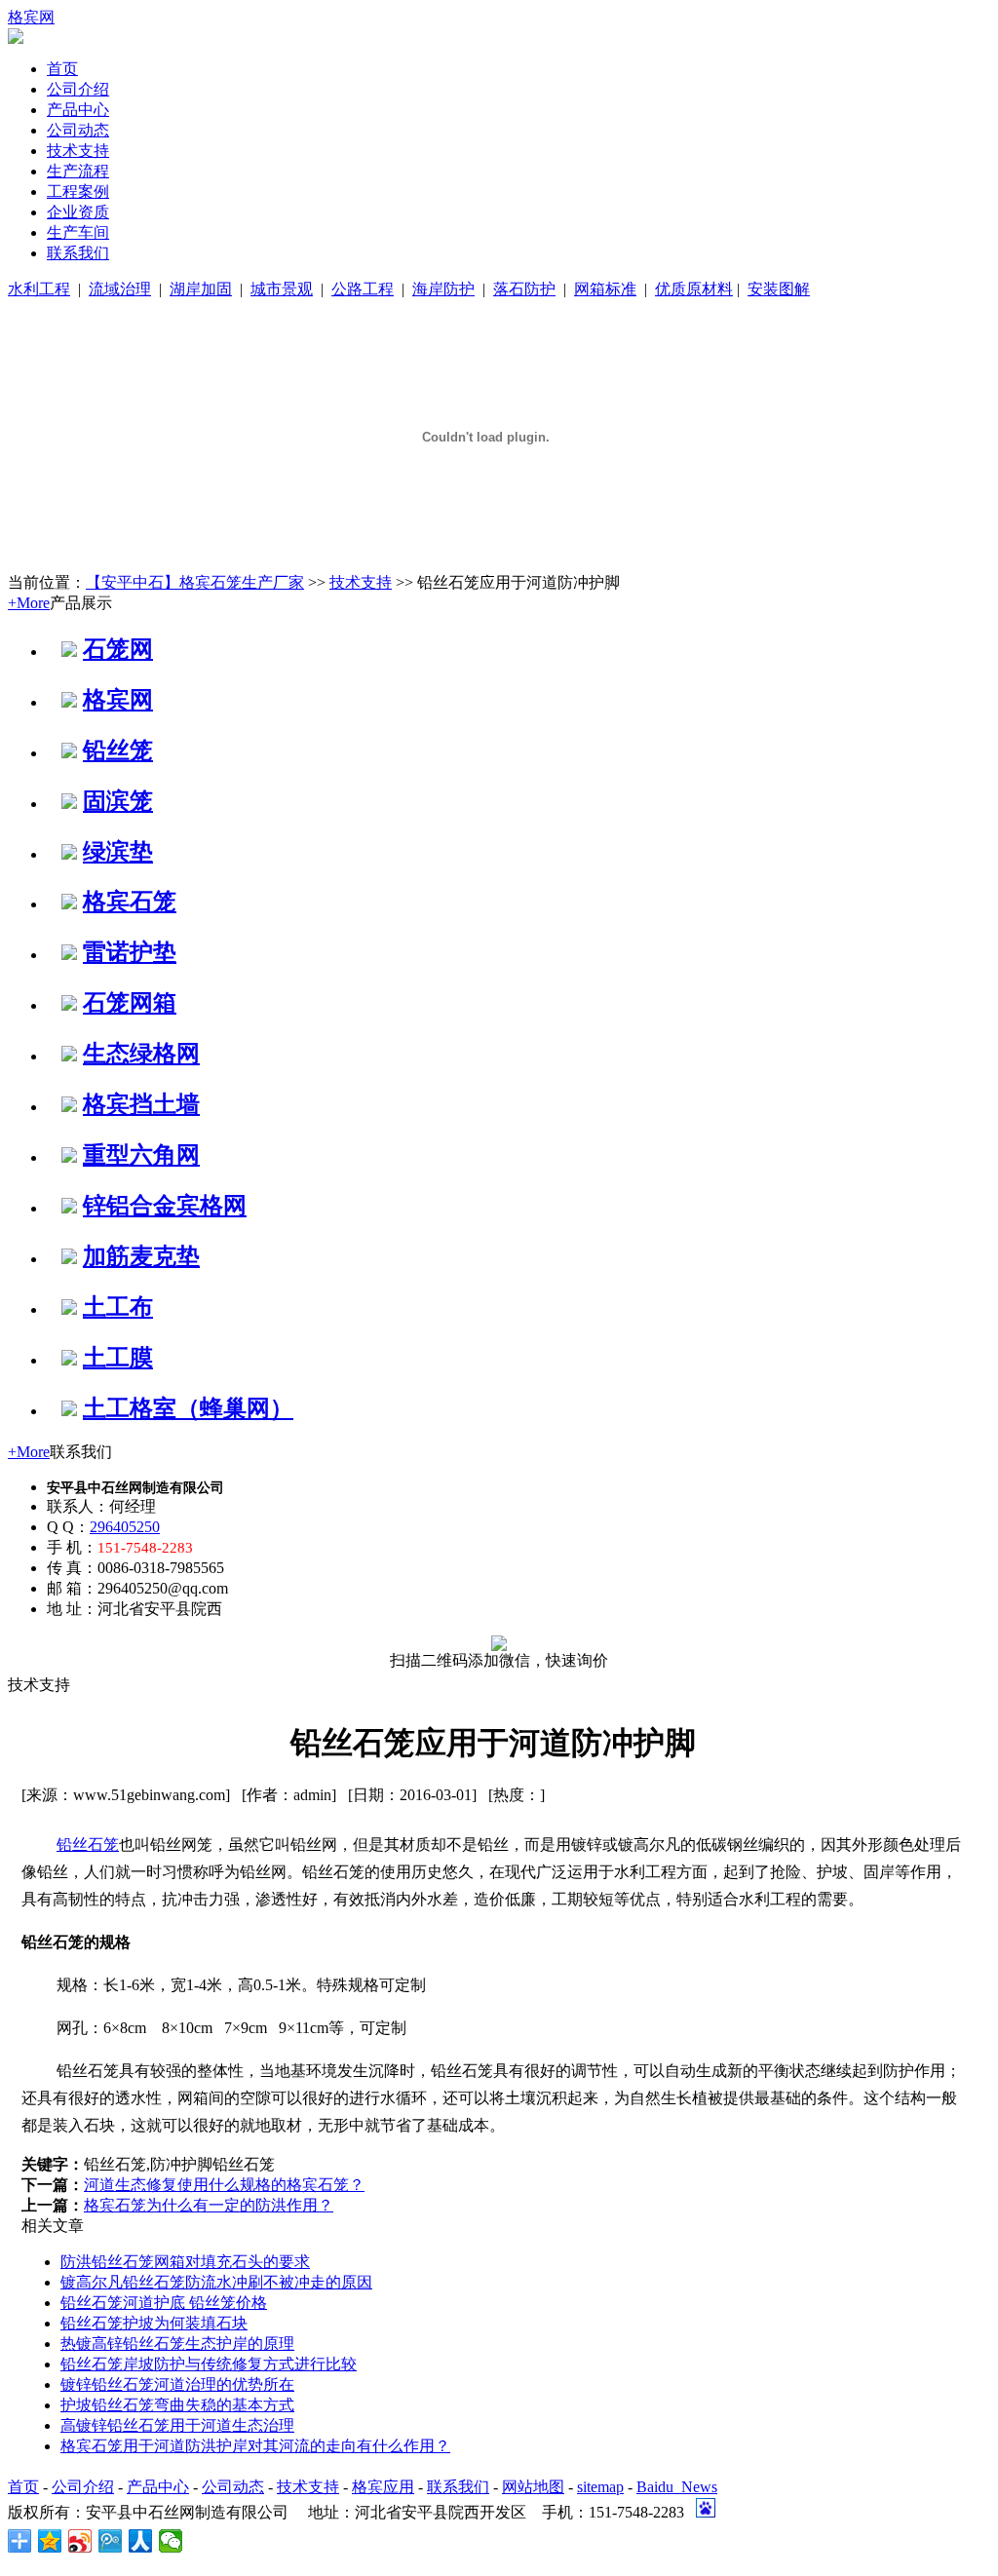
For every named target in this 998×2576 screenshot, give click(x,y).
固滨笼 (118, 801)
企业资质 (78, 212)
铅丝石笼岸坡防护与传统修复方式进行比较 (209, 2364)
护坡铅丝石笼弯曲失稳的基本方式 (177, 2405)
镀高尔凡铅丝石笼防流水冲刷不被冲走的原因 (216, 2282)
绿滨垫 (118, 852)
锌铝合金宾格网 (165, 1206)
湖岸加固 (201, 289)
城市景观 (282, 289)
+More (29, 603)
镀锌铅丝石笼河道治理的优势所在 (177, 2384)
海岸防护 (443, 289)
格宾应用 (383, 2487)
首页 (62, 69)
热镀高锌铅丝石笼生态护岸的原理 (177, 2344)
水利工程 (39, 289)
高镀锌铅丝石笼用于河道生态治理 (177, 2425)
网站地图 (533, 2487)
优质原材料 (694, 289)
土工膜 (118, 1358)
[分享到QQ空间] (50, 2541)
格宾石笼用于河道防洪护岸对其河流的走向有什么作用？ (255, 2446)
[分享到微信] (171, 2541)
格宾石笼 (130, 902)
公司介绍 (78, 89)
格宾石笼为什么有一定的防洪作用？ (209, 2205)
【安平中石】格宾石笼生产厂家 (195, 582)
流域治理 (120, 289)
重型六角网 (141, 1155)
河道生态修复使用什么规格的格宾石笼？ (224, 2185)
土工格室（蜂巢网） (188, 1408)
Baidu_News (677, 2487)
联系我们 (78, 253)
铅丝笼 (118, 750)
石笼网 (118, 649)
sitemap (600, 2487)
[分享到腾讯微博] (111, 2541)
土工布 (118, 1307)
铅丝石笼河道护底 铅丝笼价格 (164, 2303)
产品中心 (78, 110)
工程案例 (78, 192)
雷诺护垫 (130, 952)
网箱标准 (605, 289)
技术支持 (78, 151)
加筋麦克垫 (141, 1256)
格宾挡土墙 (141, 1104)
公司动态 (78, 130)
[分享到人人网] (141, 2541)
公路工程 (363, 289)
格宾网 (31, 17)
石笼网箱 (130, 1003)
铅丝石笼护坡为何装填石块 (154, 2323)
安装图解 (779, 289)
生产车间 (78, 232)
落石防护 (524, 289)
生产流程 (78, 171)
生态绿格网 (141, 1054)
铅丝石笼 (88, 1845)
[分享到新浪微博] (80, 2541)
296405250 (125, 1527)
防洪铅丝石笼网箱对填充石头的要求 (185, 2262)
